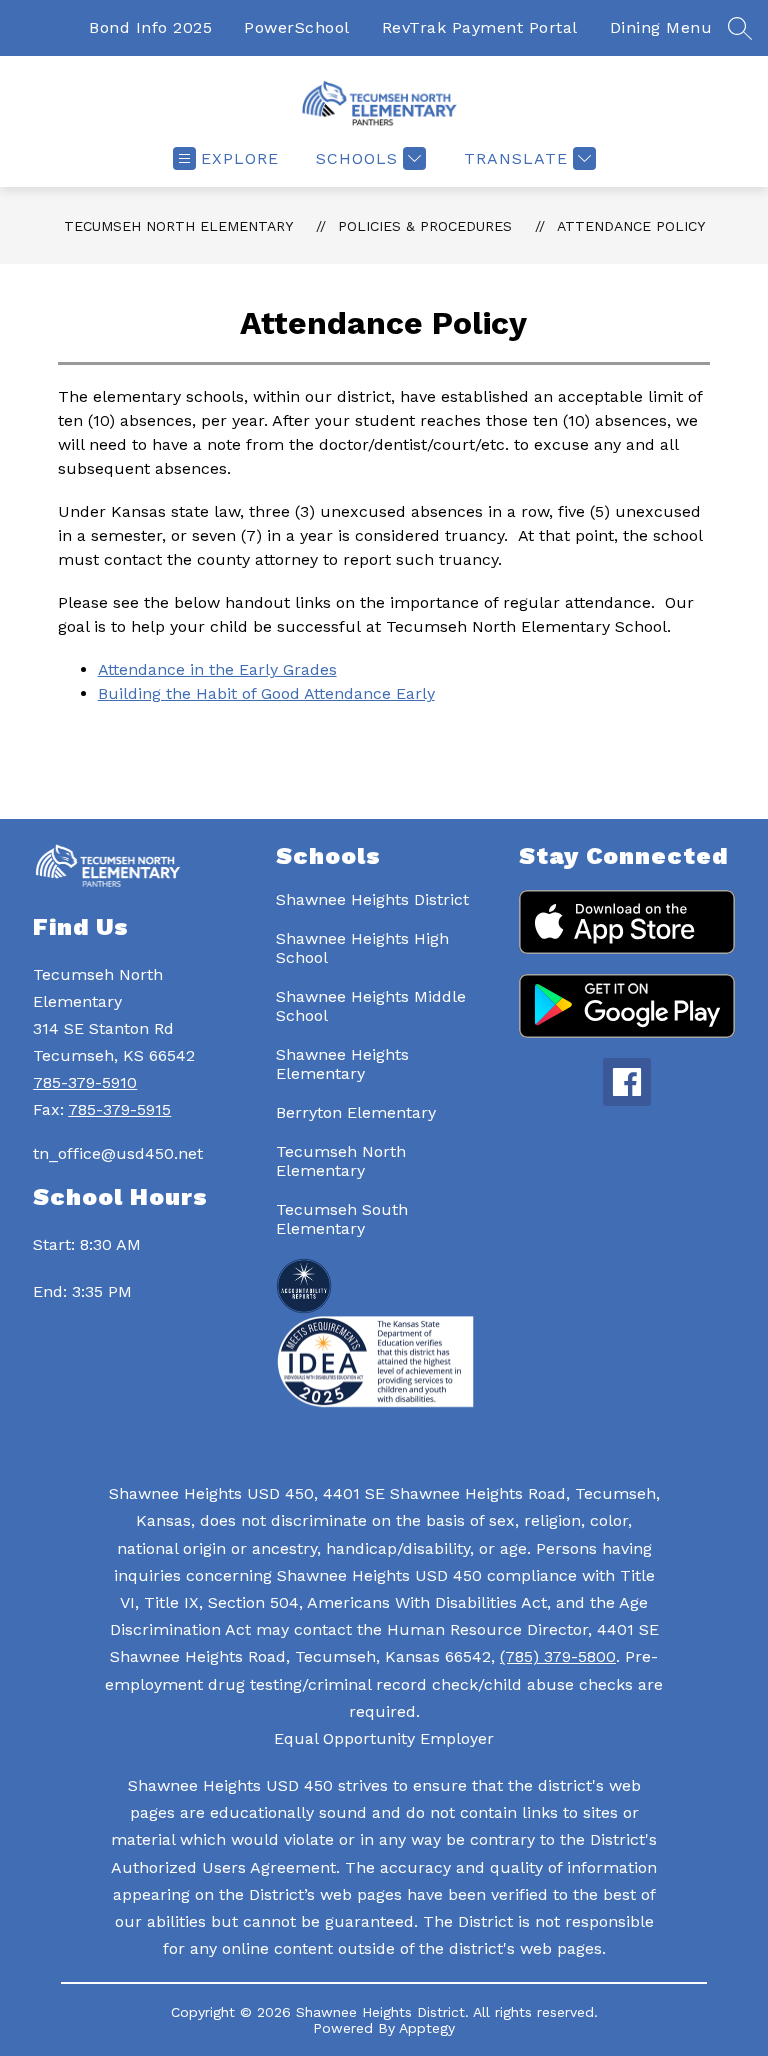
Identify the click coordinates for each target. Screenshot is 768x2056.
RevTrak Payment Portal (480, 27)
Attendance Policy (631, 226)
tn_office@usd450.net (118, 1153)
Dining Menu (661, 27)
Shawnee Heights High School (362, 948)
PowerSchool (297, 27)
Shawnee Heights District (372, 899)
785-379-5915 (119, 1109)
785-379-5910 (85, 1082)
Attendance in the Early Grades (217, 669)
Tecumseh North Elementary (178, 226)
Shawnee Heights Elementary (342, 1064)
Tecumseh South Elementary (342, 1219)
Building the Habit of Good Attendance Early (266, 693)
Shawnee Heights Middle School (371, 1006)
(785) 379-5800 (558, 1656)
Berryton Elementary (356, 1112)
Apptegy (427, 2028)
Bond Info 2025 (150, 27)
